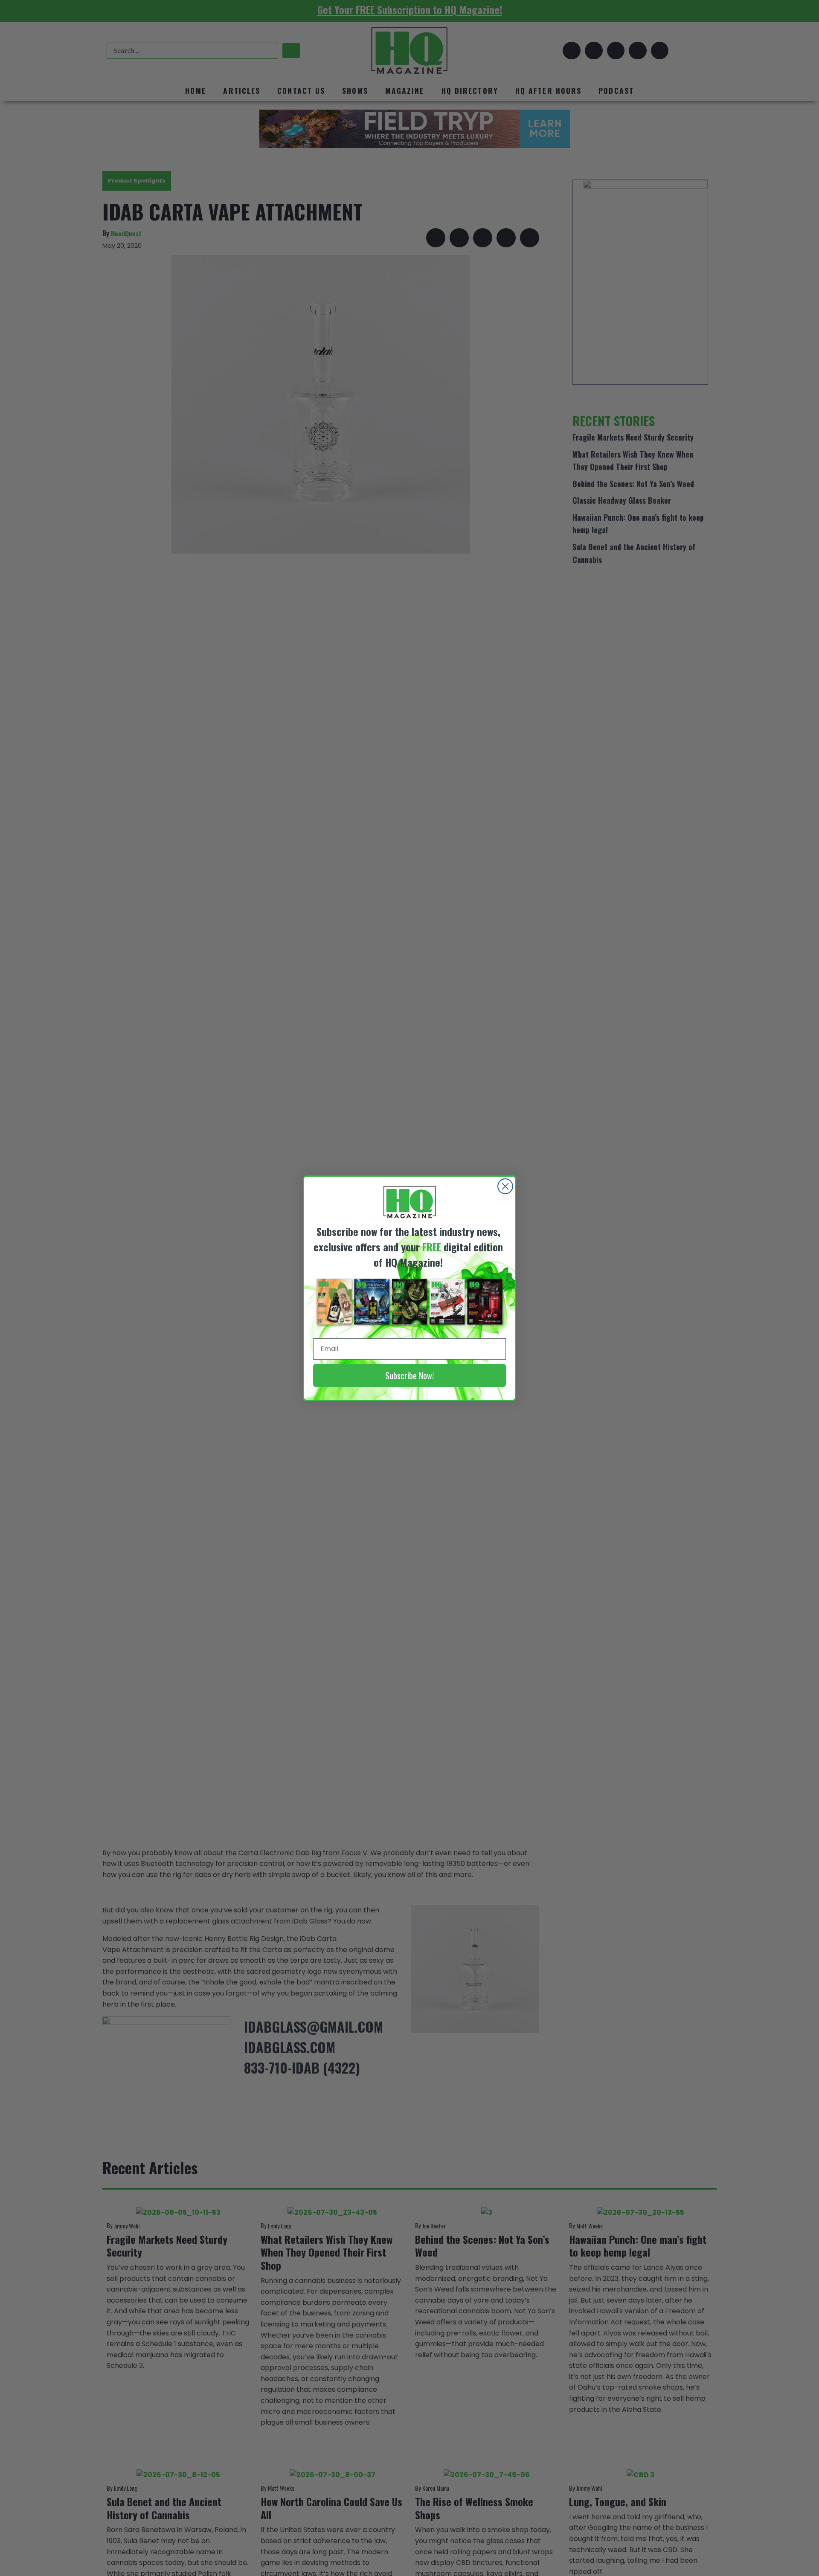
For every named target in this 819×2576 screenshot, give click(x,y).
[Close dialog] (505, 1186)
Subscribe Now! (409, 1375)
